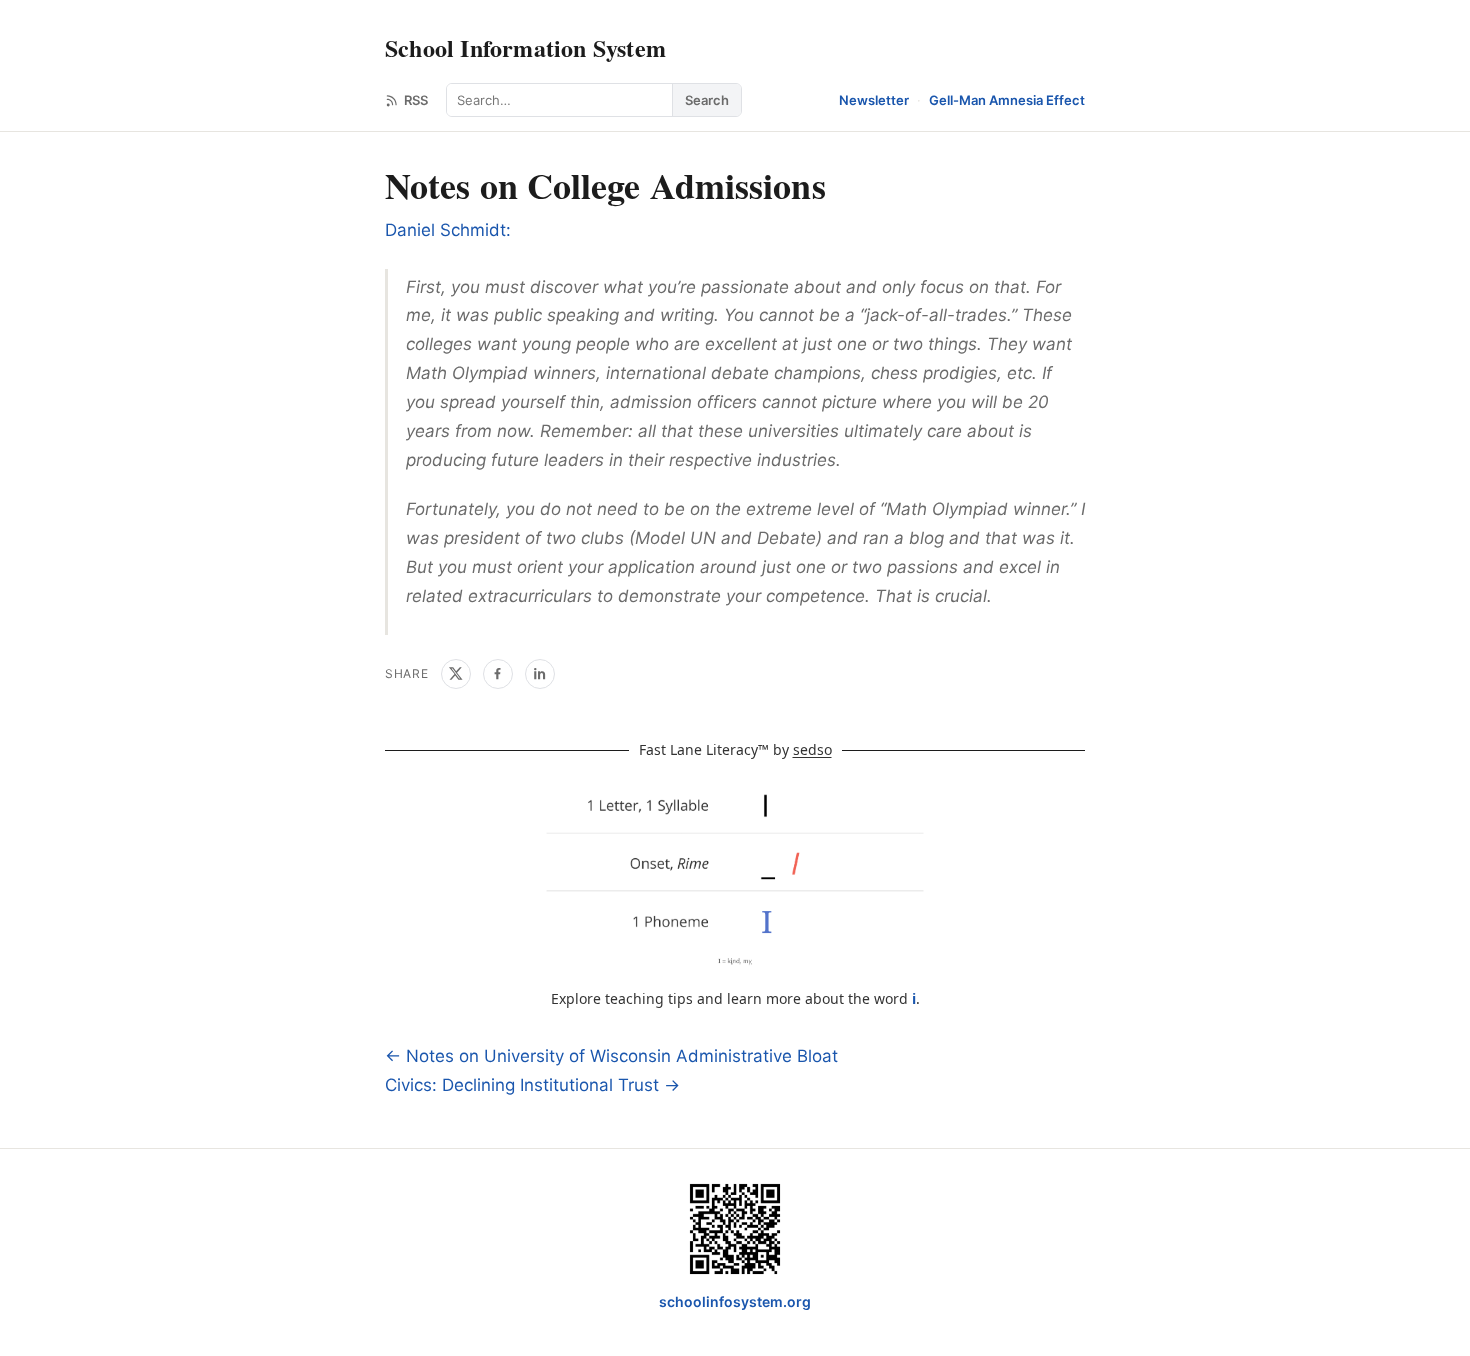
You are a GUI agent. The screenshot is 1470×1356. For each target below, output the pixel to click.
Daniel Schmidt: (448, 230)
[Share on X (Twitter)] (456, 674)
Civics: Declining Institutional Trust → (532, 1085)
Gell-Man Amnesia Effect (1007, 100)
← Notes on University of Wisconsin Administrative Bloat (611, 1056)
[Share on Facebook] (498, 674)
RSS (416, 100)
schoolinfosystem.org (735, 1301)
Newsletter (874, 100)
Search (707, 100)
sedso (812, 749)
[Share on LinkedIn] (540, 674)
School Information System (525, 47)
